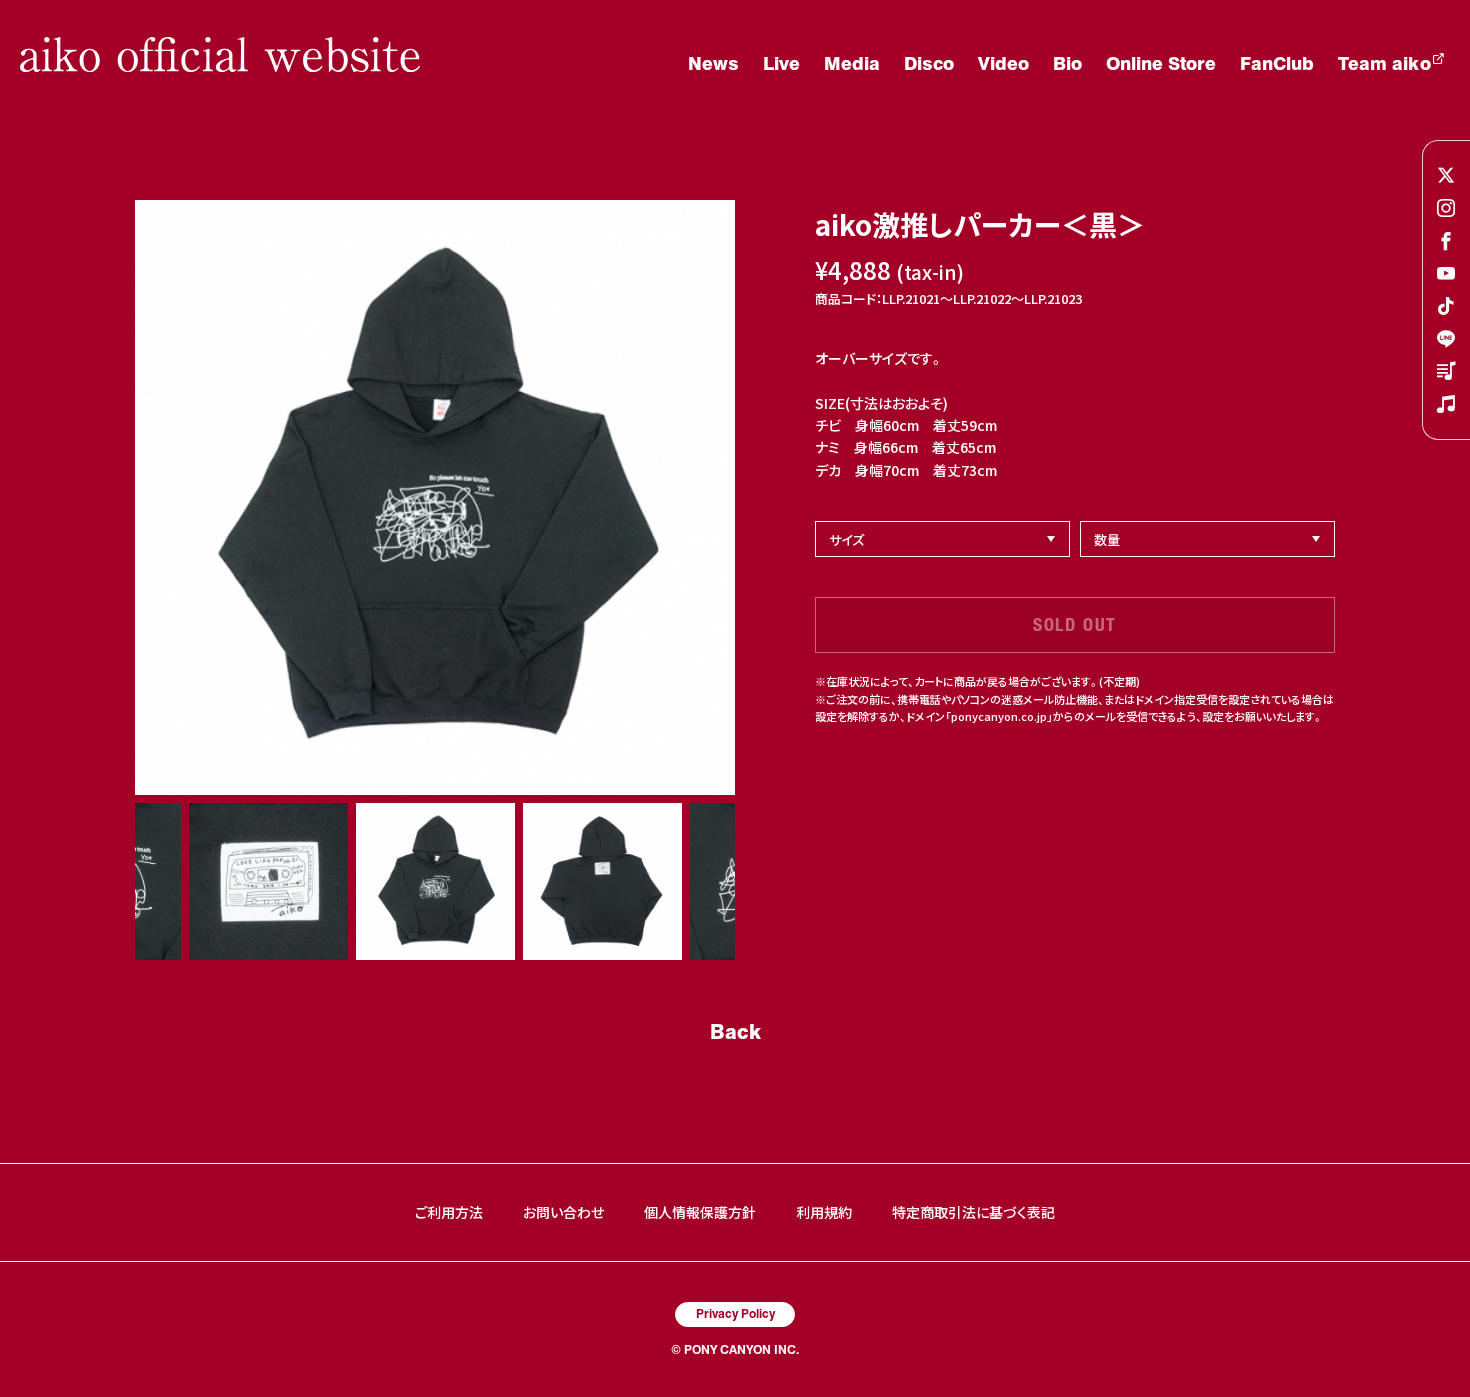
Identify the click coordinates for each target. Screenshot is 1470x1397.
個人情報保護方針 (700, 1212)
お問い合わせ (563, 1212)
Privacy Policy (735, 1313)
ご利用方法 (449, 1212)
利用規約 (824, 1212)
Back (735, 1031)
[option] (435, 497)
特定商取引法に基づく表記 (973, 1212)
